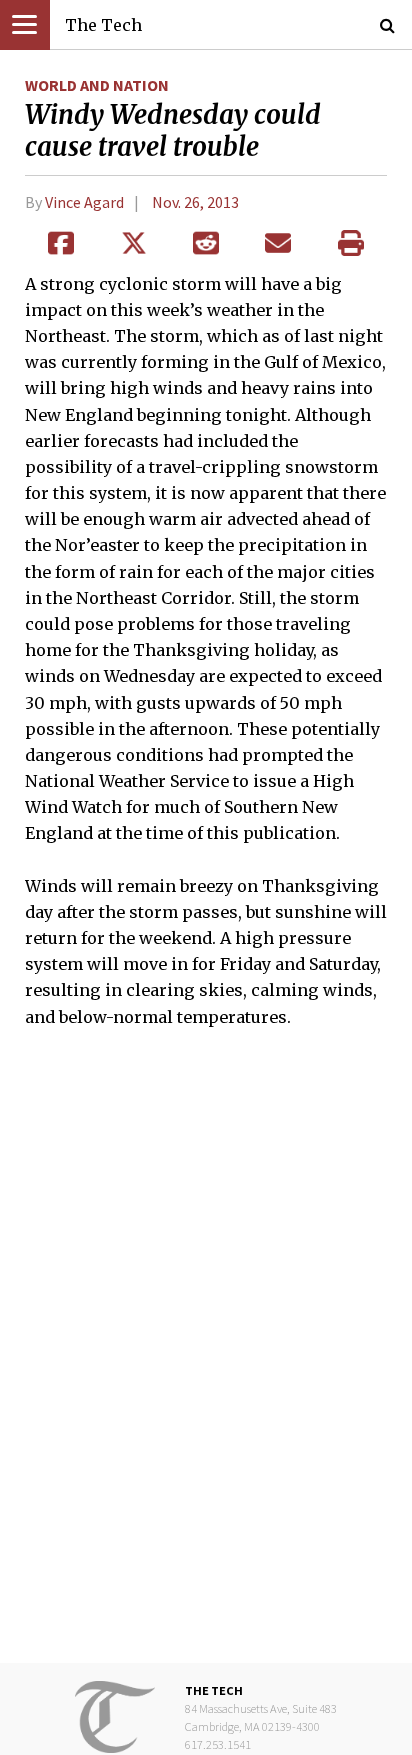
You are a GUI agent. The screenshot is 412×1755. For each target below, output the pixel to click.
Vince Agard (84, 202)
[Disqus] (206, 1360)
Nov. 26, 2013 (195, 202)
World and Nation (97, 85)
